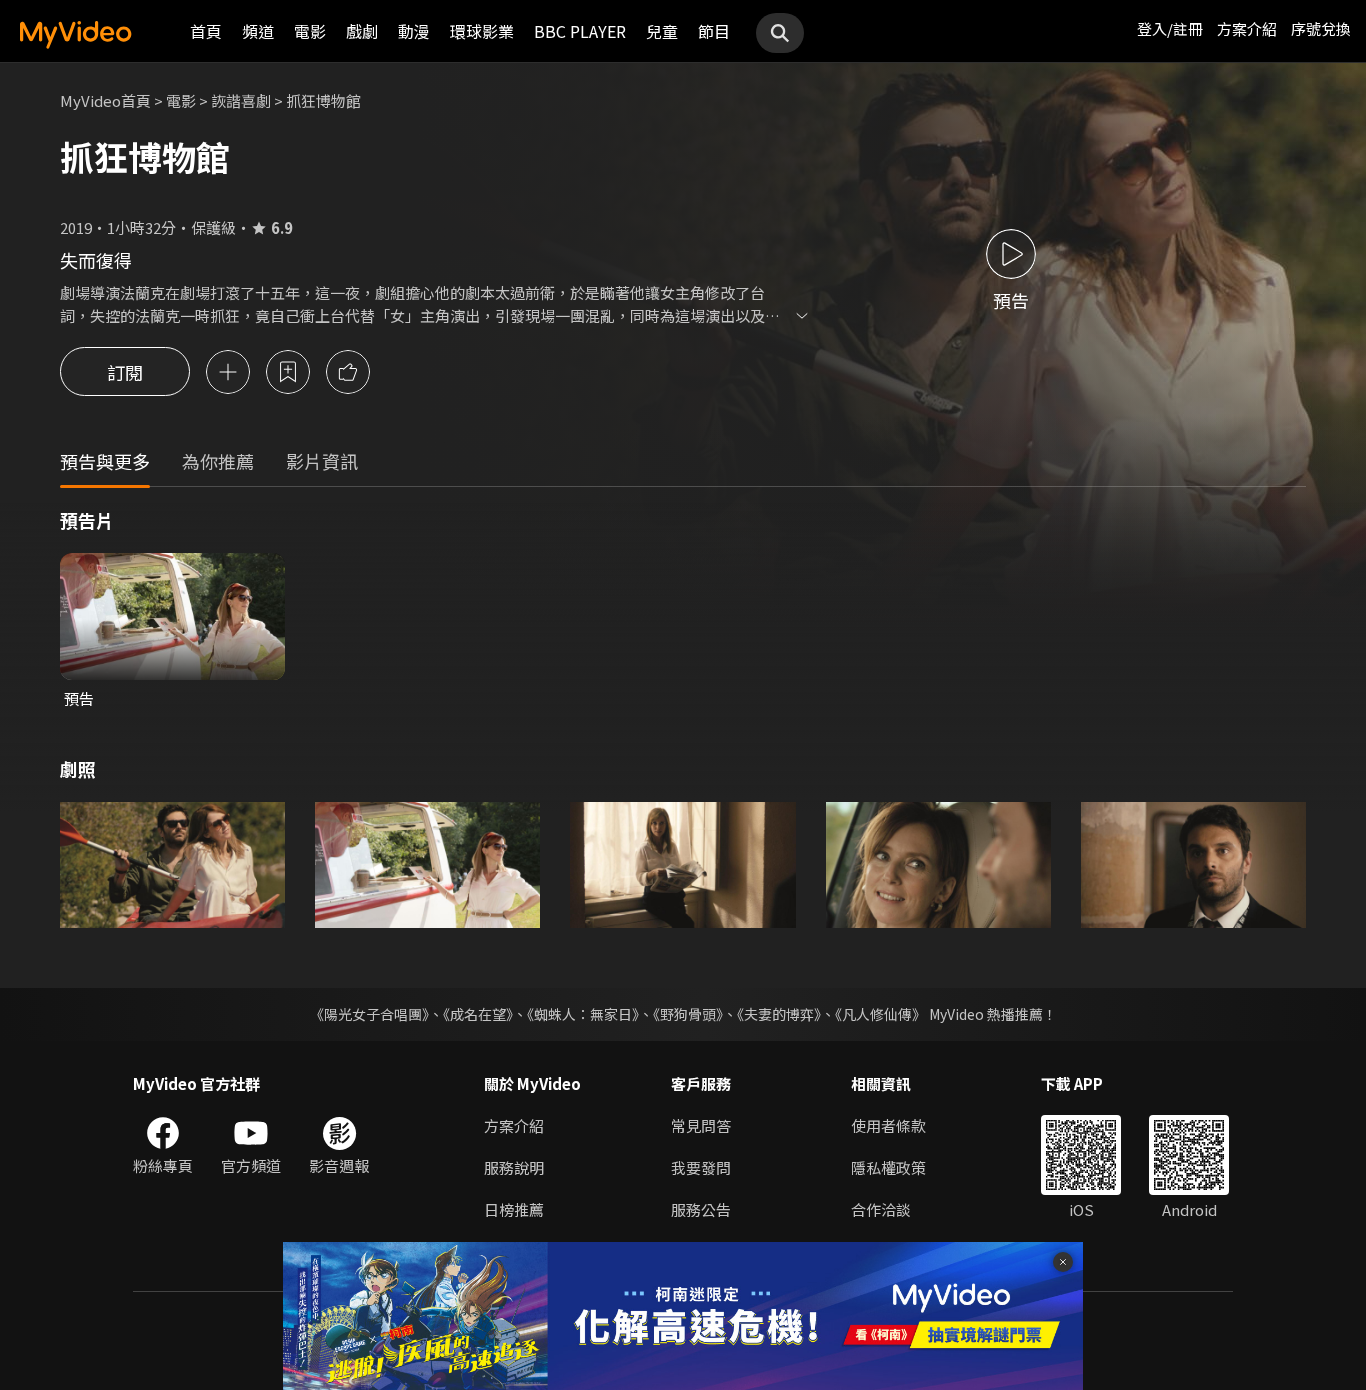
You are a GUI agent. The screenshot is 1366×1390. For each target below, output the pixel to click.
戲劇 (362, 31)
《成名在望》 (478, 1014)
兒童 (662, 31)
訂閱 (125, 372)
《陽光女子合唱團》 (369, 1014)
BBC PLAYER (580, 31)
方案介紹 (1247, 28)
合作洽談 (881, 1209)
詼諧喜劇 (241, 100)
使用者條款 (888, 1125)
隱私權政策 (888, 1167)
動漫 (414, 31)
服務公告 (701, 1209)
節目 (714, 31)
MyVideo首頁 (105, 100)
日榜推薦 (514, 1209)
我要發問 (701, 1167)
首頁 (206, 31)
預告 (79, 698)
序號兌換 (1321, 28)
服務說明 (514, 1167)
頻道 (258, 31)
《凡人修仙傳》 (880, 1014)
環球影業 (482, 31)
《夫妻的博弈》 (779, 1014)
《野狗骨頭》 (688, 1014)
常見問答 (701, 1125)
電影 (310, 31)
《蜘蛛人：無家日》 (583, 1014)
